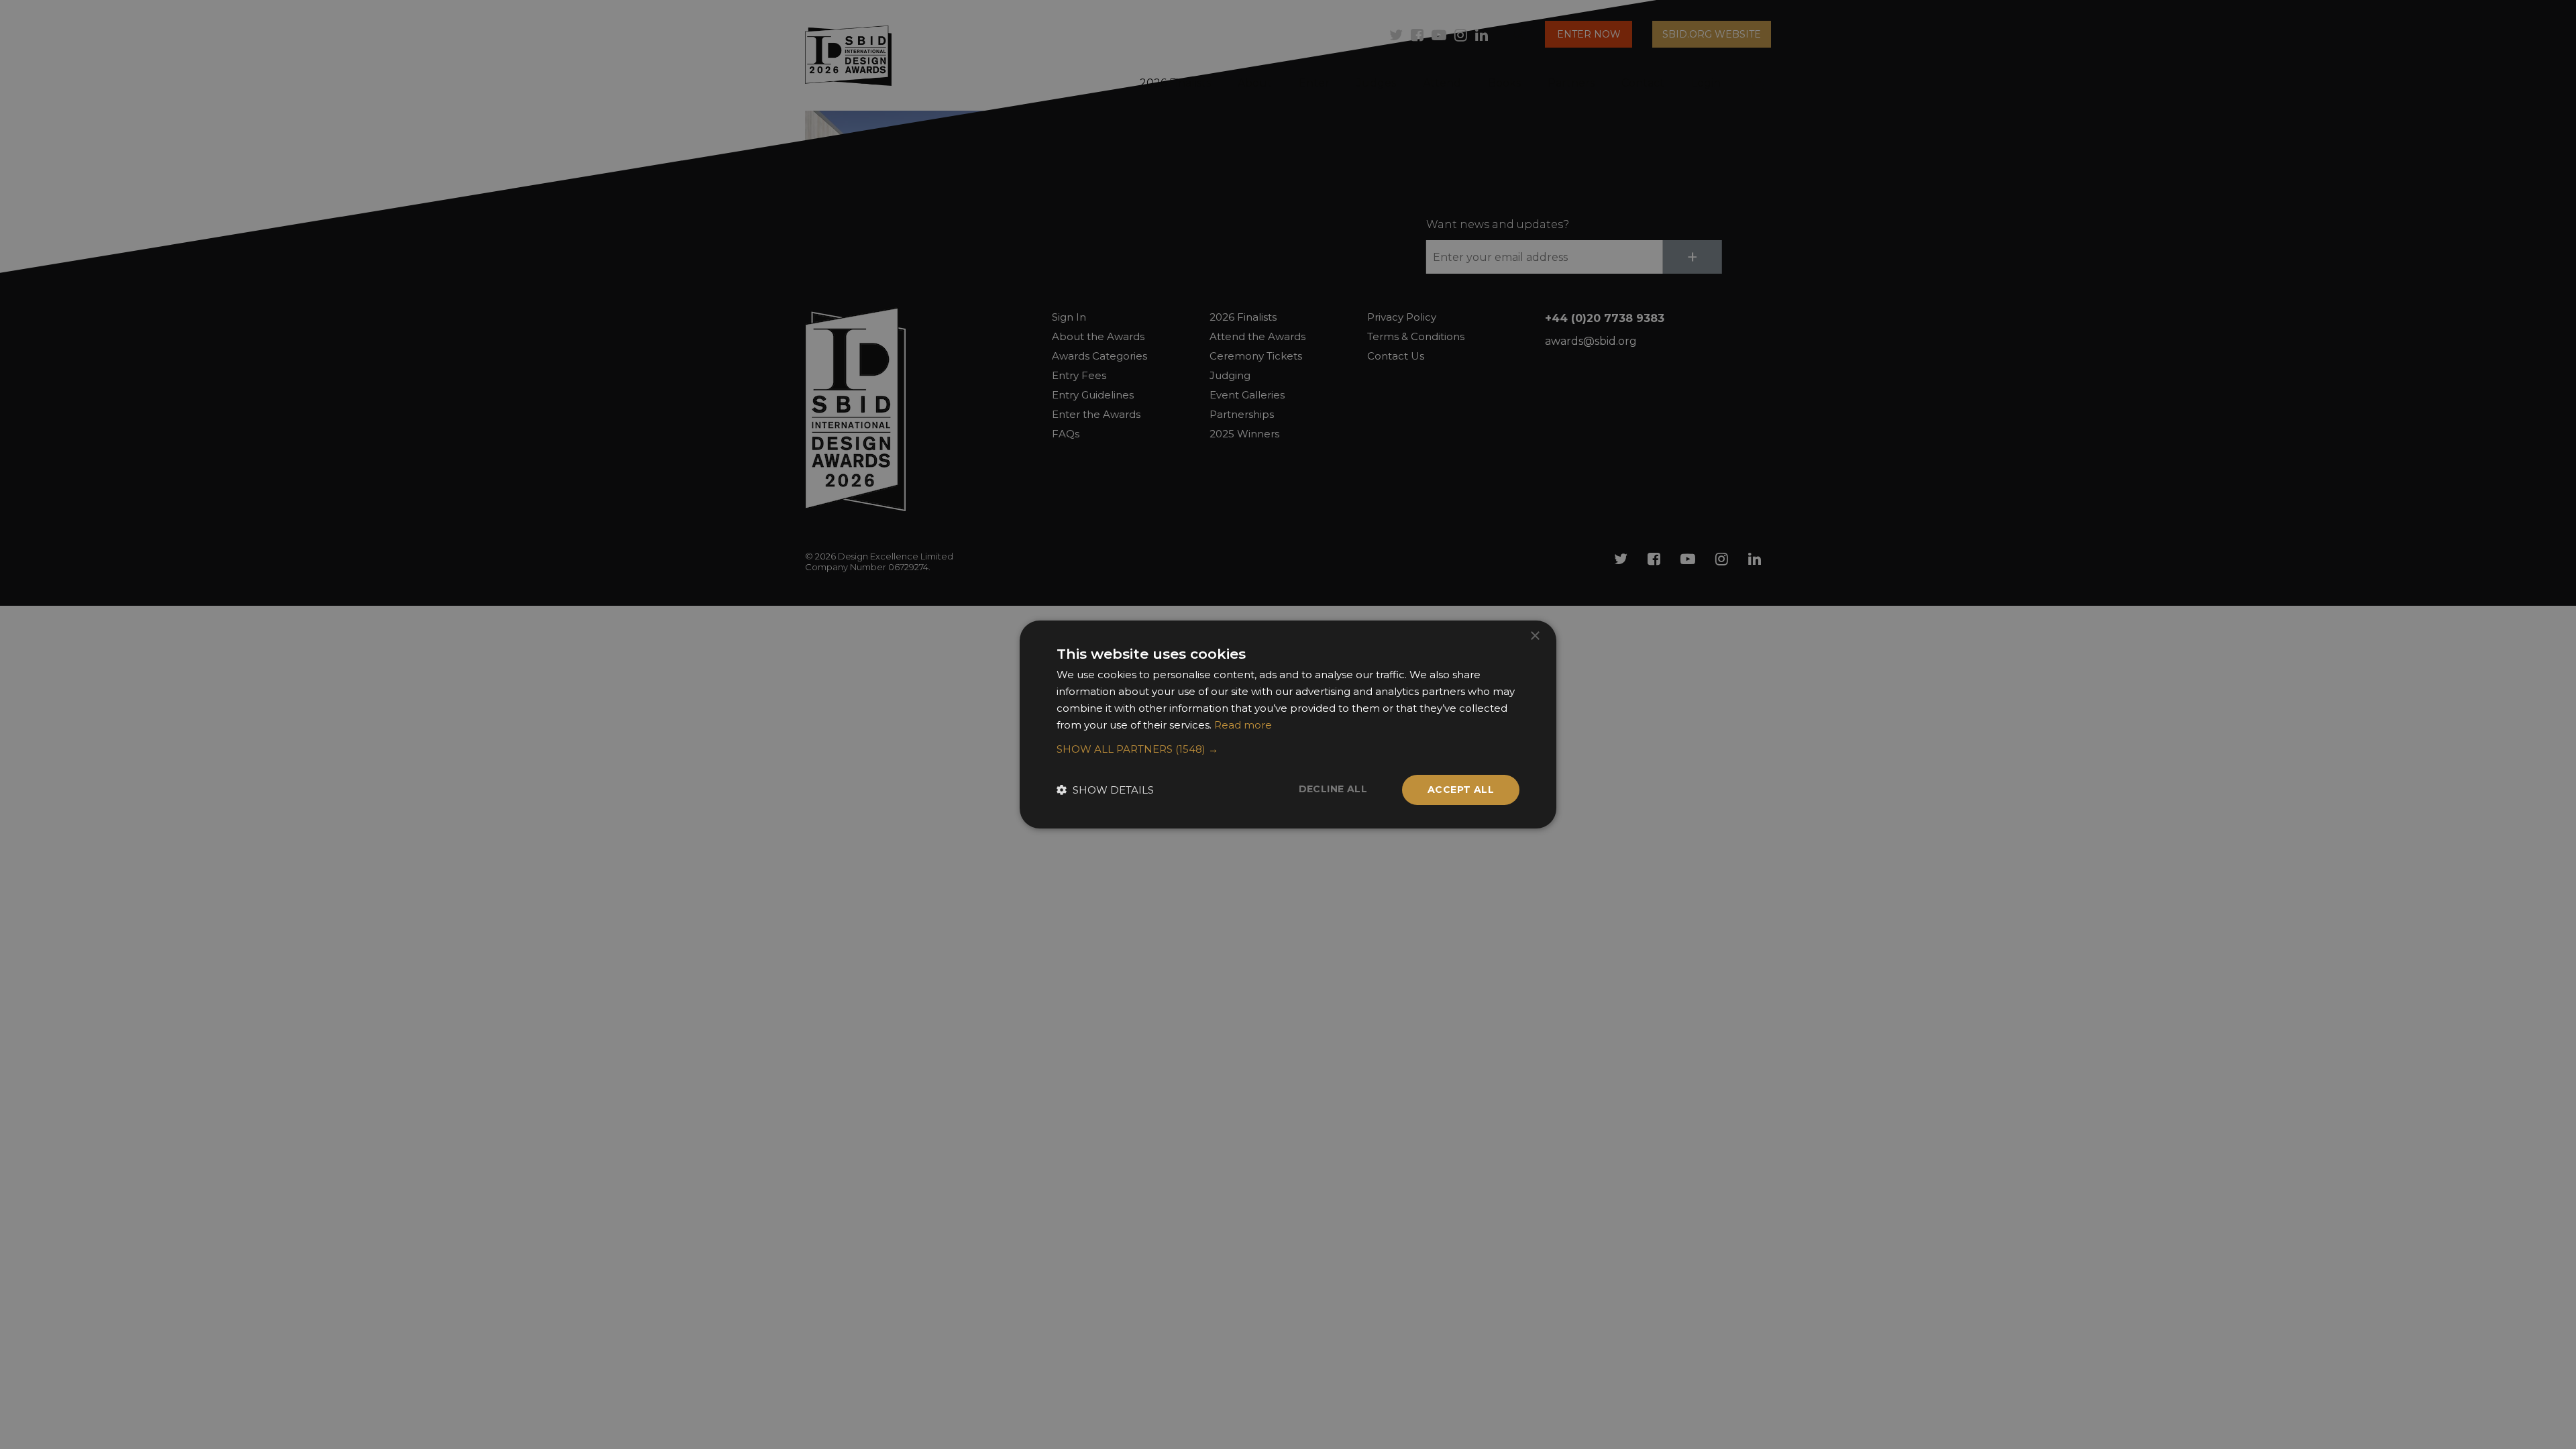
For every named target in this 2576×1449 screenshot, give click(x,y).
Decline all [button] (1333, 789)
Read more (1243, 725)
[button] (1288, 749)
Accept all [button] (1461, 790)
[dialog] (1288, 724)
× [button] (1535, 636)
